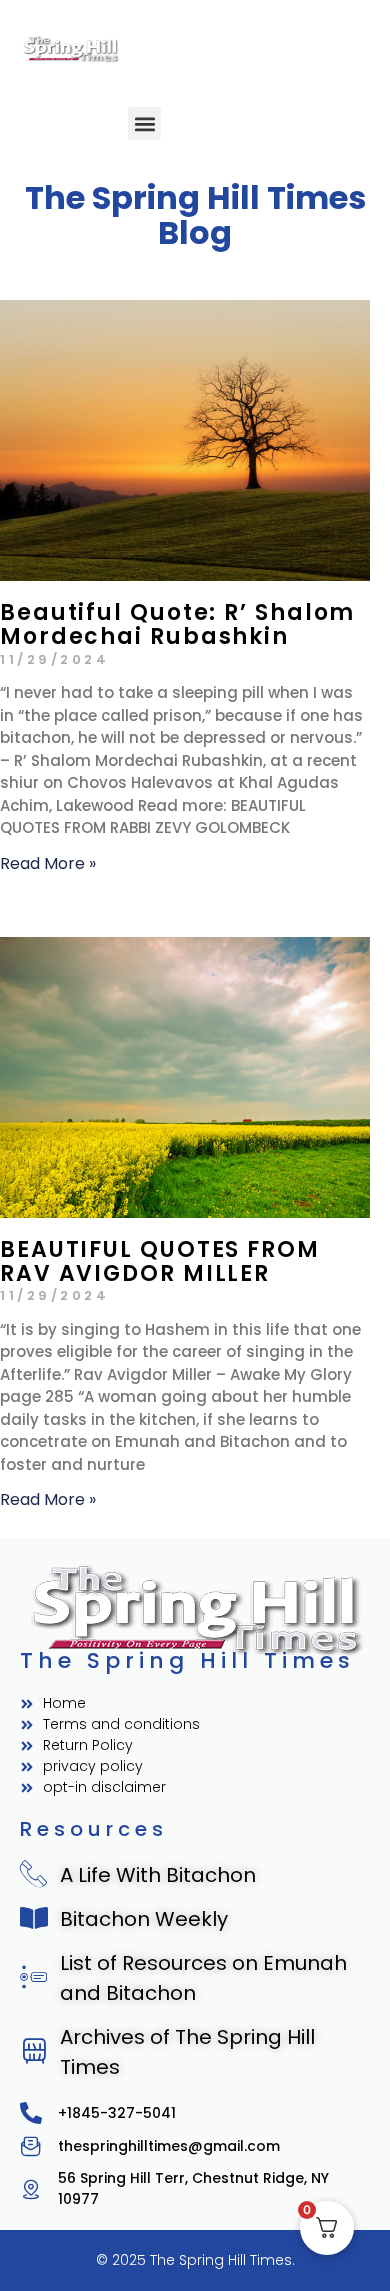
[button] (144, 123)
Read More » (48, 863)
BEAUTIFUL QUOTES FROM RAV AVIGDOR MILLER (160, 1261)
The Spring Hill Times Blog (195, 215)
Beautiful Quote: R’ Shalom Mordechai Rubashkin (177, 624)
